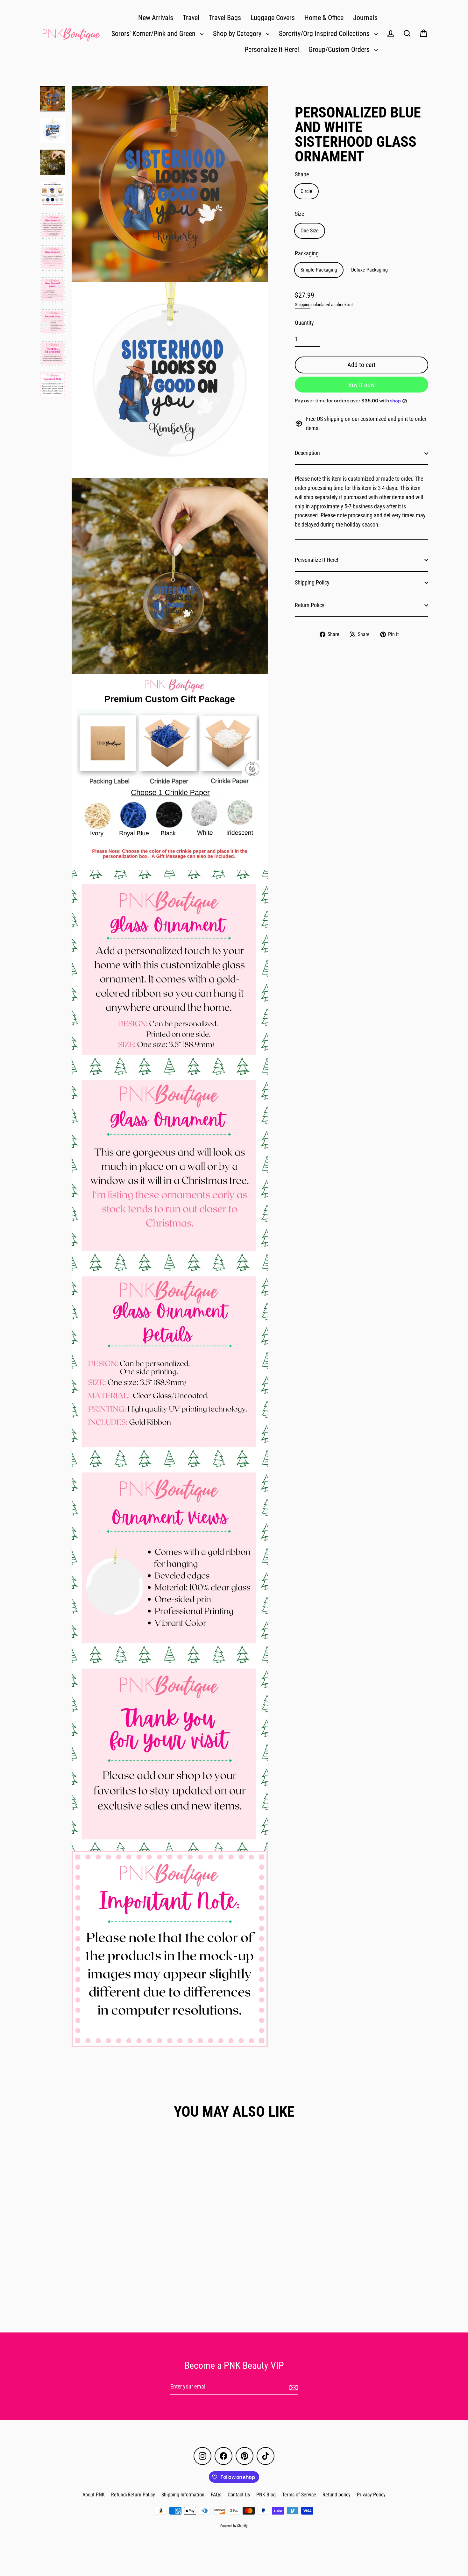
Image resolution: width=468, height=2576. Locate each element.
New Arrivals (156, 18)
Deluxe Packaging (369, 270)
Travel (191, 18)
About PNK (94, 2495)
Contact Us (239, 2495)
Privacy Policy (371, 2495)
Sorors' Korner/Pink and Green (154, 34)
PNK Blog (266, 2495)
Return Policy (310, 605)
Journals (365, 18)
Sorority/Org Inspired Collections (325, 34)
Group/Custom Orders (340, 50)
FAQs (216, 2495)
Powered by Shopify (234, 2526)
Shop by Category (238, 34)
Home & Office (324, 18)
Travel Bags (225, 18)
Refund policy (337, 2495)
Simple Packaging (319, 270)
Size (299, 214)
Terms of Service (299, 2495)
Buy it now (362, 385)
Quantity (304, 323)
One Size (310, 231)
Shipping (303, 305)
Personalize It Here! (272, 50)
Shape (302, 174)
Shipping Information (183, 2495)
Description (307, 453)
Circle (306, 191)
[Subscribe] (293, 2387)
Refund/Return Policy (133, 2495)
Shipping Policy (312, 582)
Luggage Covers (273, 18)
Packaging (307, 253)
